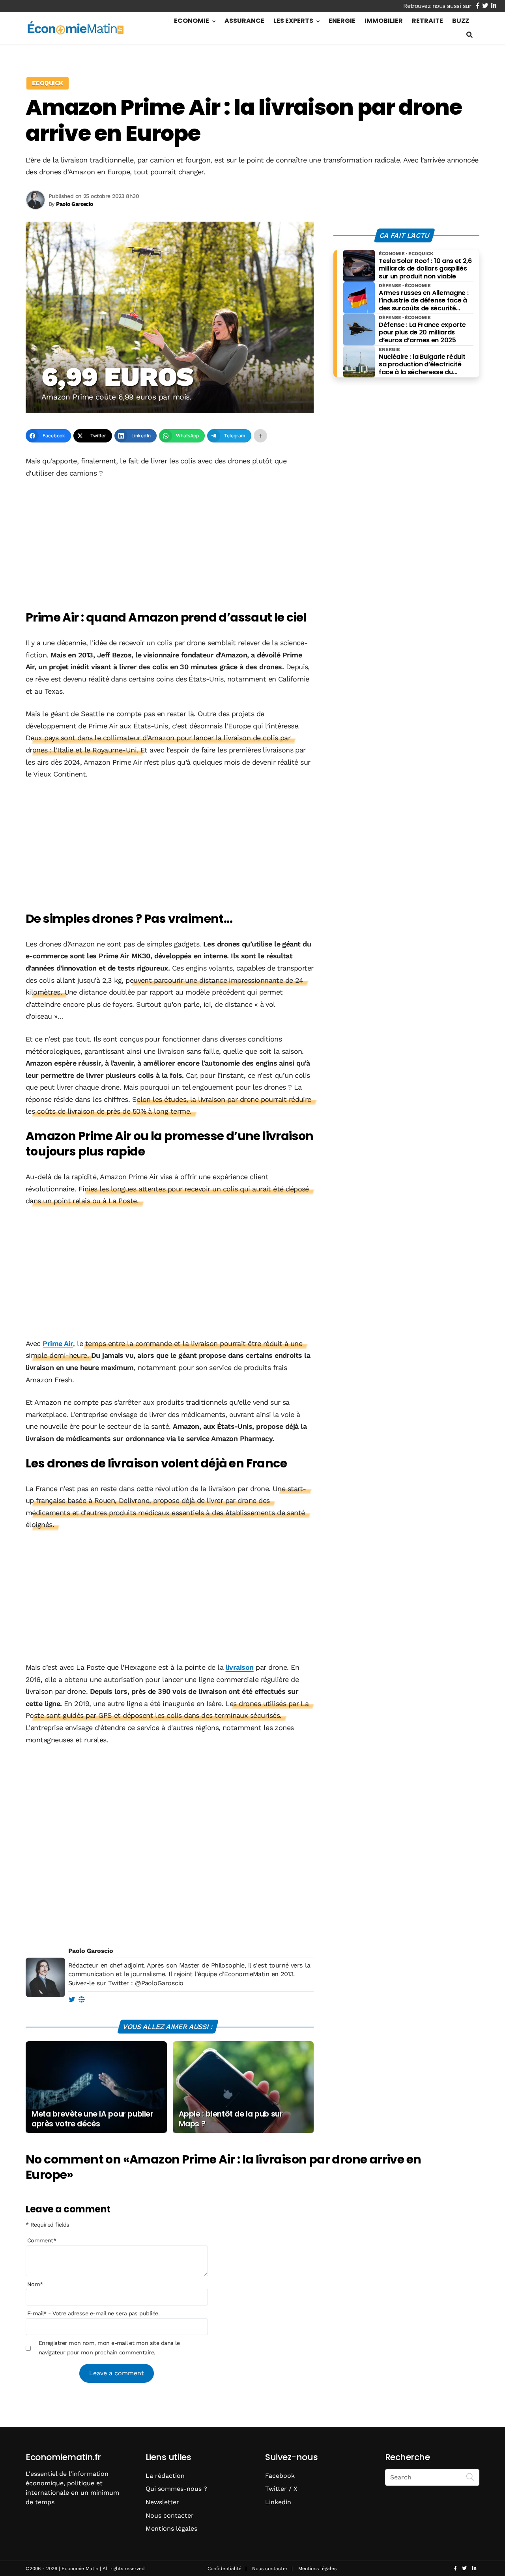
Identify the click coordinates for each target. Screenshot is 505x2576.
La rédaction (165, 2476)
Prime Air (58, 1343)
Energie (342, 21)
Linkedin (278, 2502)
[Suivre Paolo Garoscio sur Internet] (81, 2000)
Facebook (280, 2476)
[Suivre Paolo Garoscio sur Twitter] (72, 2000)
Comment (42, 2241)
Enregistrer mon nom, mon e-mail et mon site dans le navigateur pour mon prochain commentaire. (109, 2348)
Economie (192, 21)
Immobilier (384, 21)
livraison (240, 1667)
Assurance (244, 21)
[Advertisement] (170, 545)
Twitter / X (281, 2489)
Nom (35, 2284)
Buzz (461, 21)
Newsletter (162, 2502)
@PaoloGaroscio (159, 1983)
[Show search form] (469, 35)
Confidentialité (224, 2569)
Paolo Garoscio (91, 1951)
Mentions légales (171, 2528)
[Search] (470, 2477)
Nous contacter (170, 2515)
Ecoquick (48, 83)
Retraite (427, 21)
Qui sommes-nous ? (176, 2489)
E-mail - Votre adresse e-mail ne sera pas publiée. (93, 2314)
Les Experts (293, 21)
